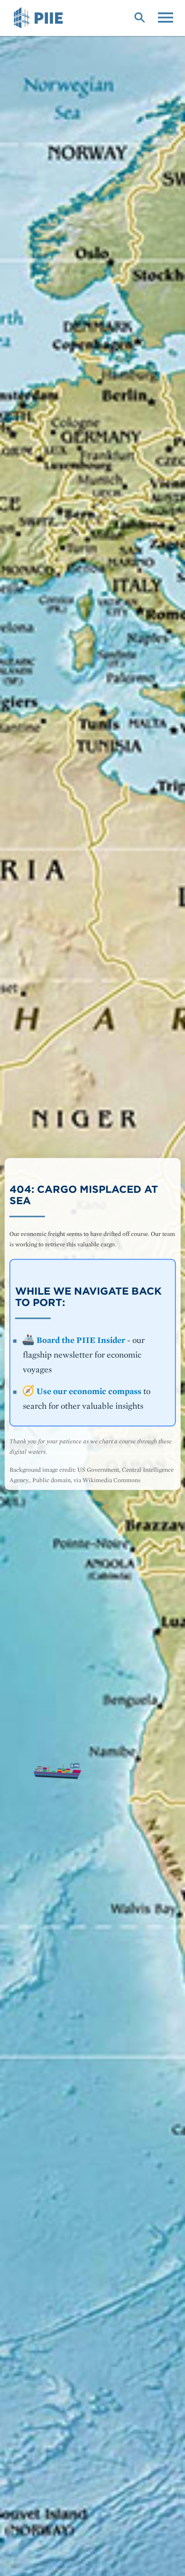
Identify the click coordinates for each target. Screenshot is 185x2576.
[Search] (139, 17)
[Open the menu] (166, 17)
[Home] (40, 18)
